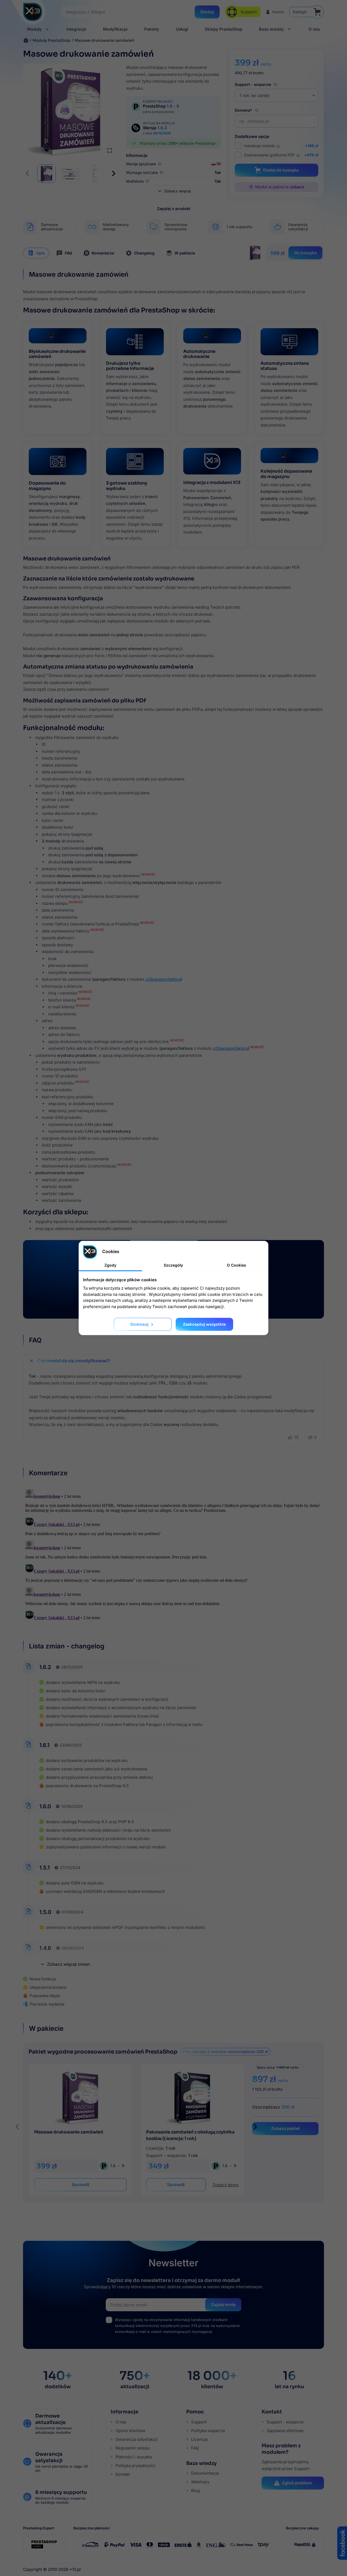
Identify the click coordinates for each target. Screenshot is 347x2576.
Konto (278, 12)
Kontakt (122, 2474)
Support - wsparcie (253, 84)
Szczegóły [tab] (173, 1265)
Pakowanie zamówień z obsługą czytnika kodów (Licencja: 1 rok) (190, 2135)
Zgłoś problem (297, 2483)
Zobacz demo (225, 2185)
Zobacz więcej (174, 191)
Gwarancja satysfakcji (136, 2439)
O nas (120, 2422)
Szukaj (207, 12)
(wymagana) (177, 2326)
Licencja (199, 2439)
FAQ (68, 253)
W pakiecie (185, 253)
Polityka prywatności (135, 2466)
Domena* (244, 110)
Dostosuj (143, 1325)
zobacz (297, 187)
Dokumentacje (205, 2473)
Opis (40, 253)
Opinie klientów (130, 2431)
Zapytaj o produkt (174, 209)
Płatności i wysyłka (133, 2457)
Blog (195, 2491)
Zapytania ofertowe (285, 2431)
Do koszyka (305, 253)
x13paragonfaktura (163, 979)
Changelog (144, 253)
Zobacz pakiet (285, 2128)
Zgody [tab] (110, 1265)
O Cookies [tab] (237, 1265)
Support (198, 2422)
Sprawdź (80, 2185)
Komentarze (103, 253)
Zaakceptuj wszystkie (204, 1324)
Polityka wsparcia (207, 2431)
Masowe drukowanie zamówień (69, 2132)
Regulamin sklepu (132, 2448)
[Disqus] (173, 1555)
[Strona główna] (26, 40)
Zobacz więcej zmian (65, 1964)
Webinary (200, 2482)
